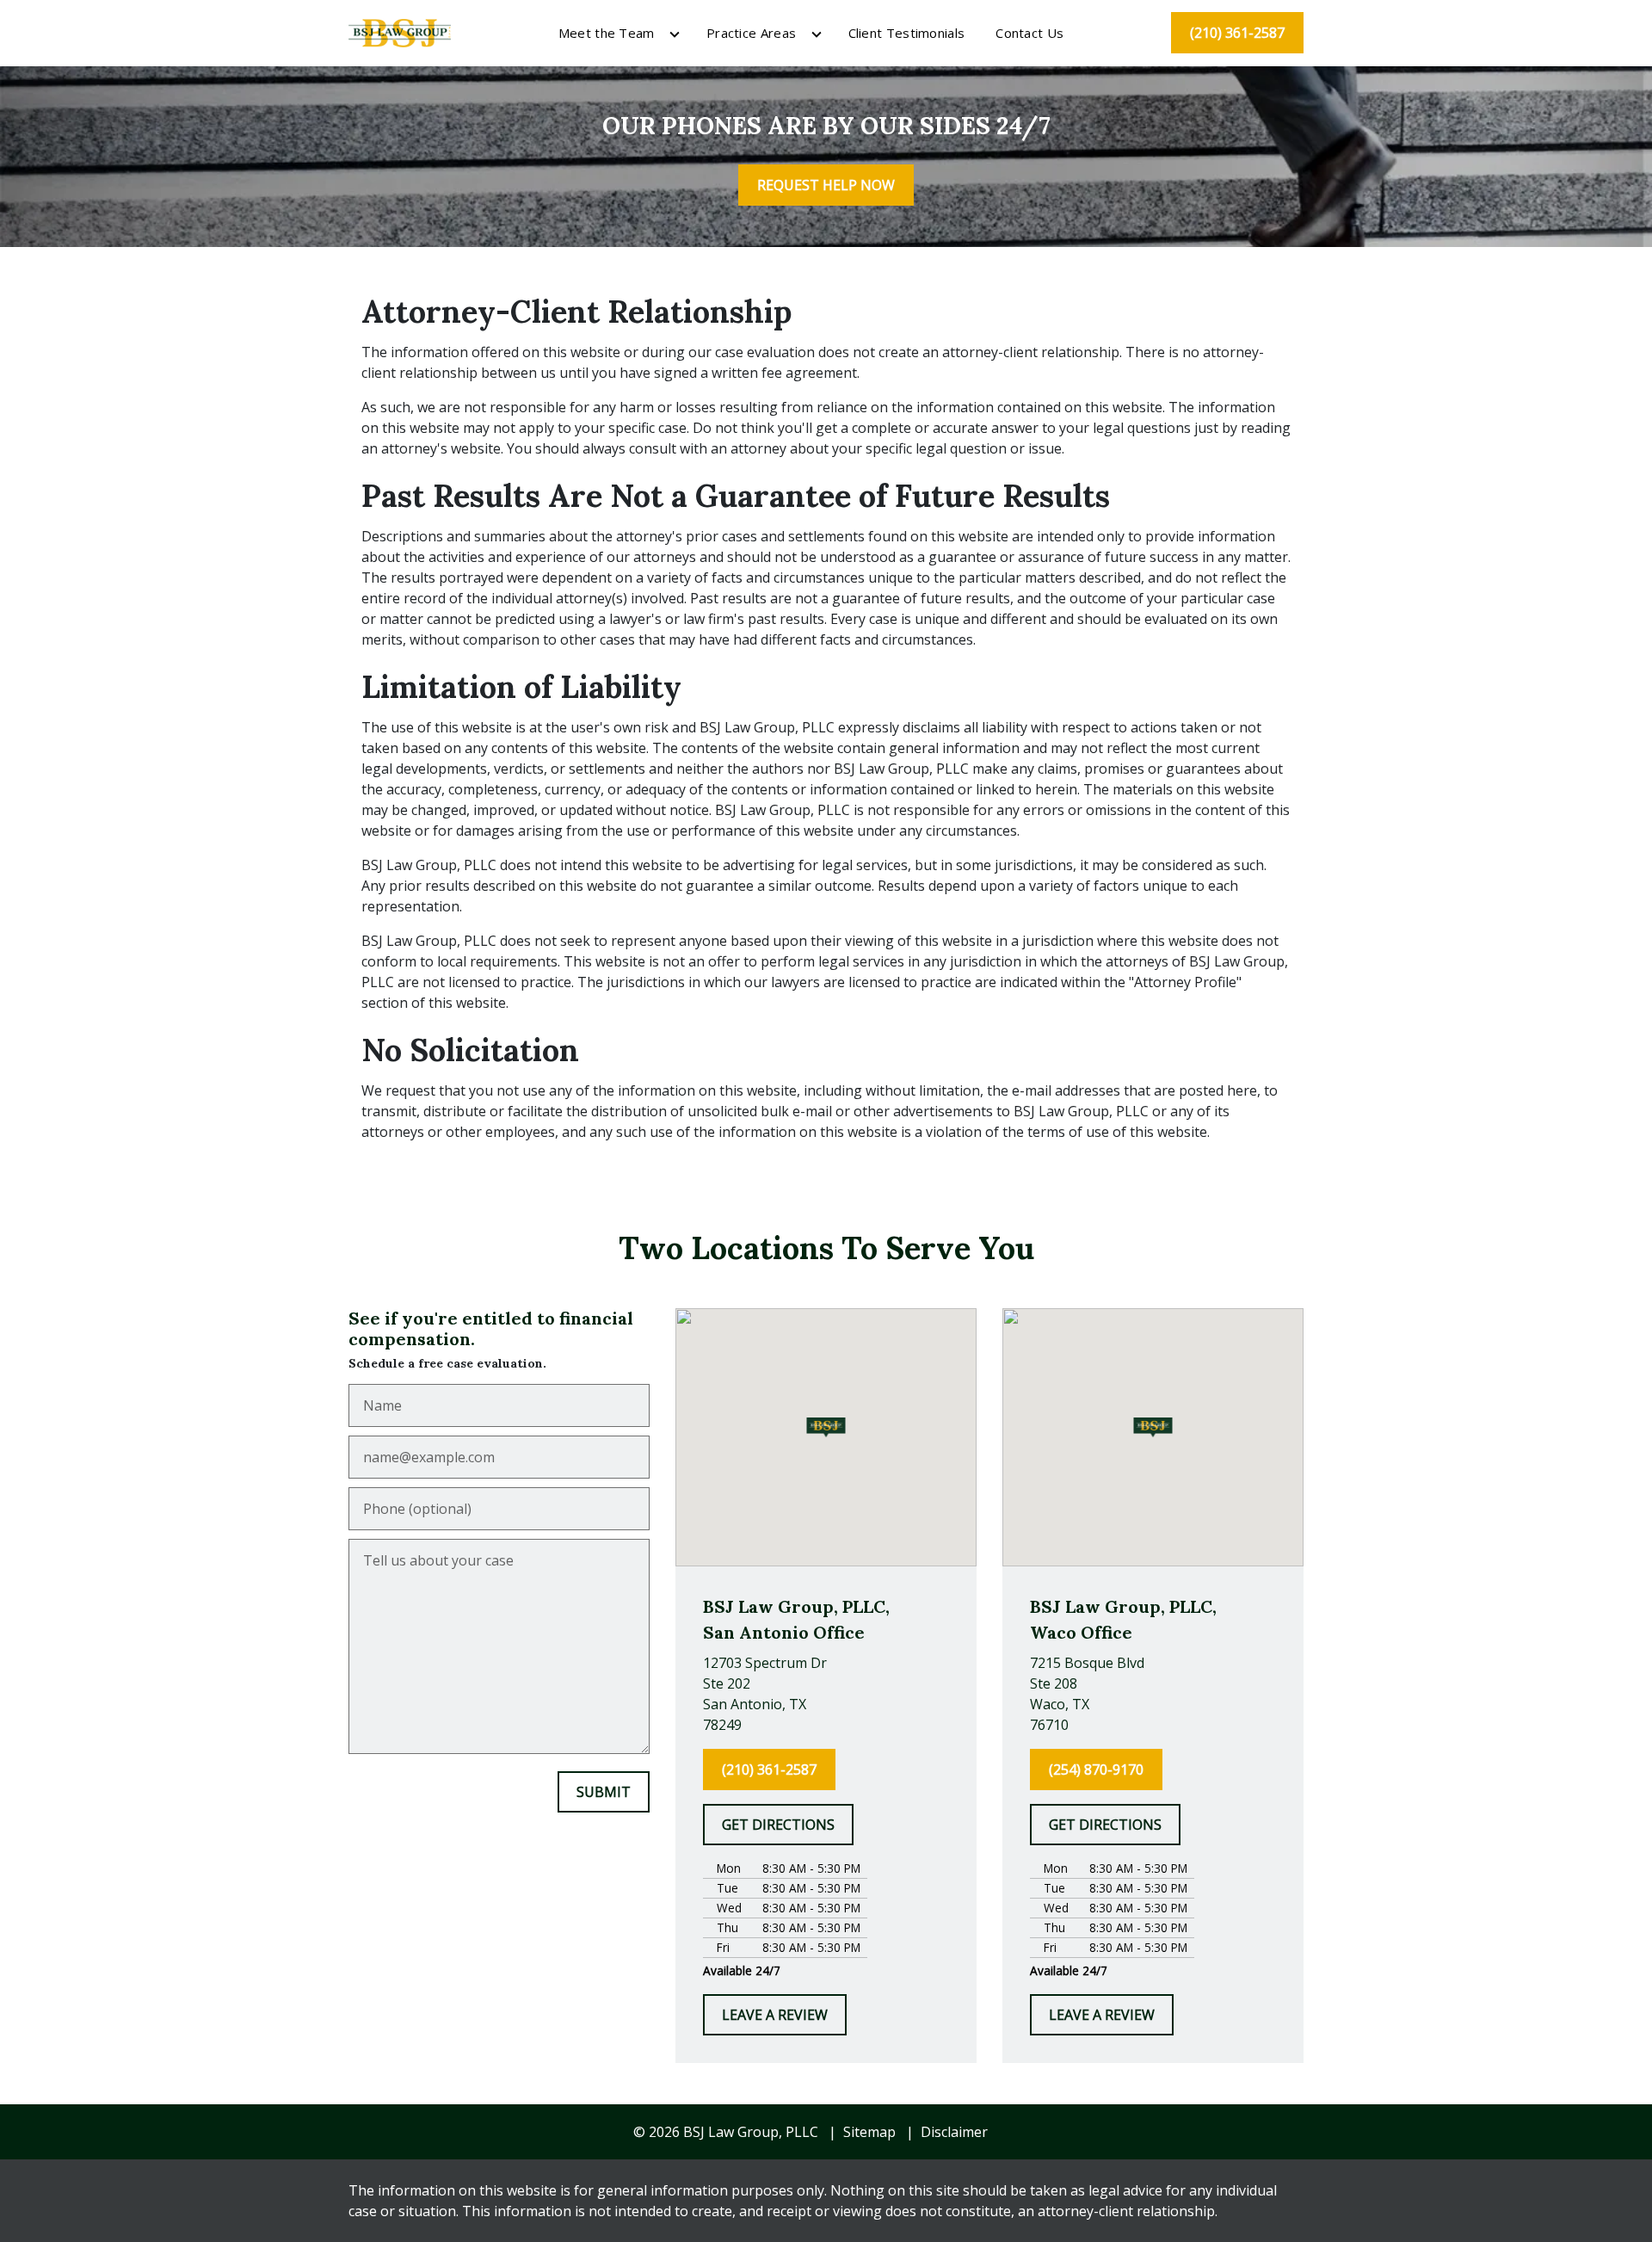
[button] (826, 1427)
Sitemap (869, 2132)
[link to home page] (400, 31)
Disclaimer (954, 2132)
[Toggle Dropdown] (675, 34)
